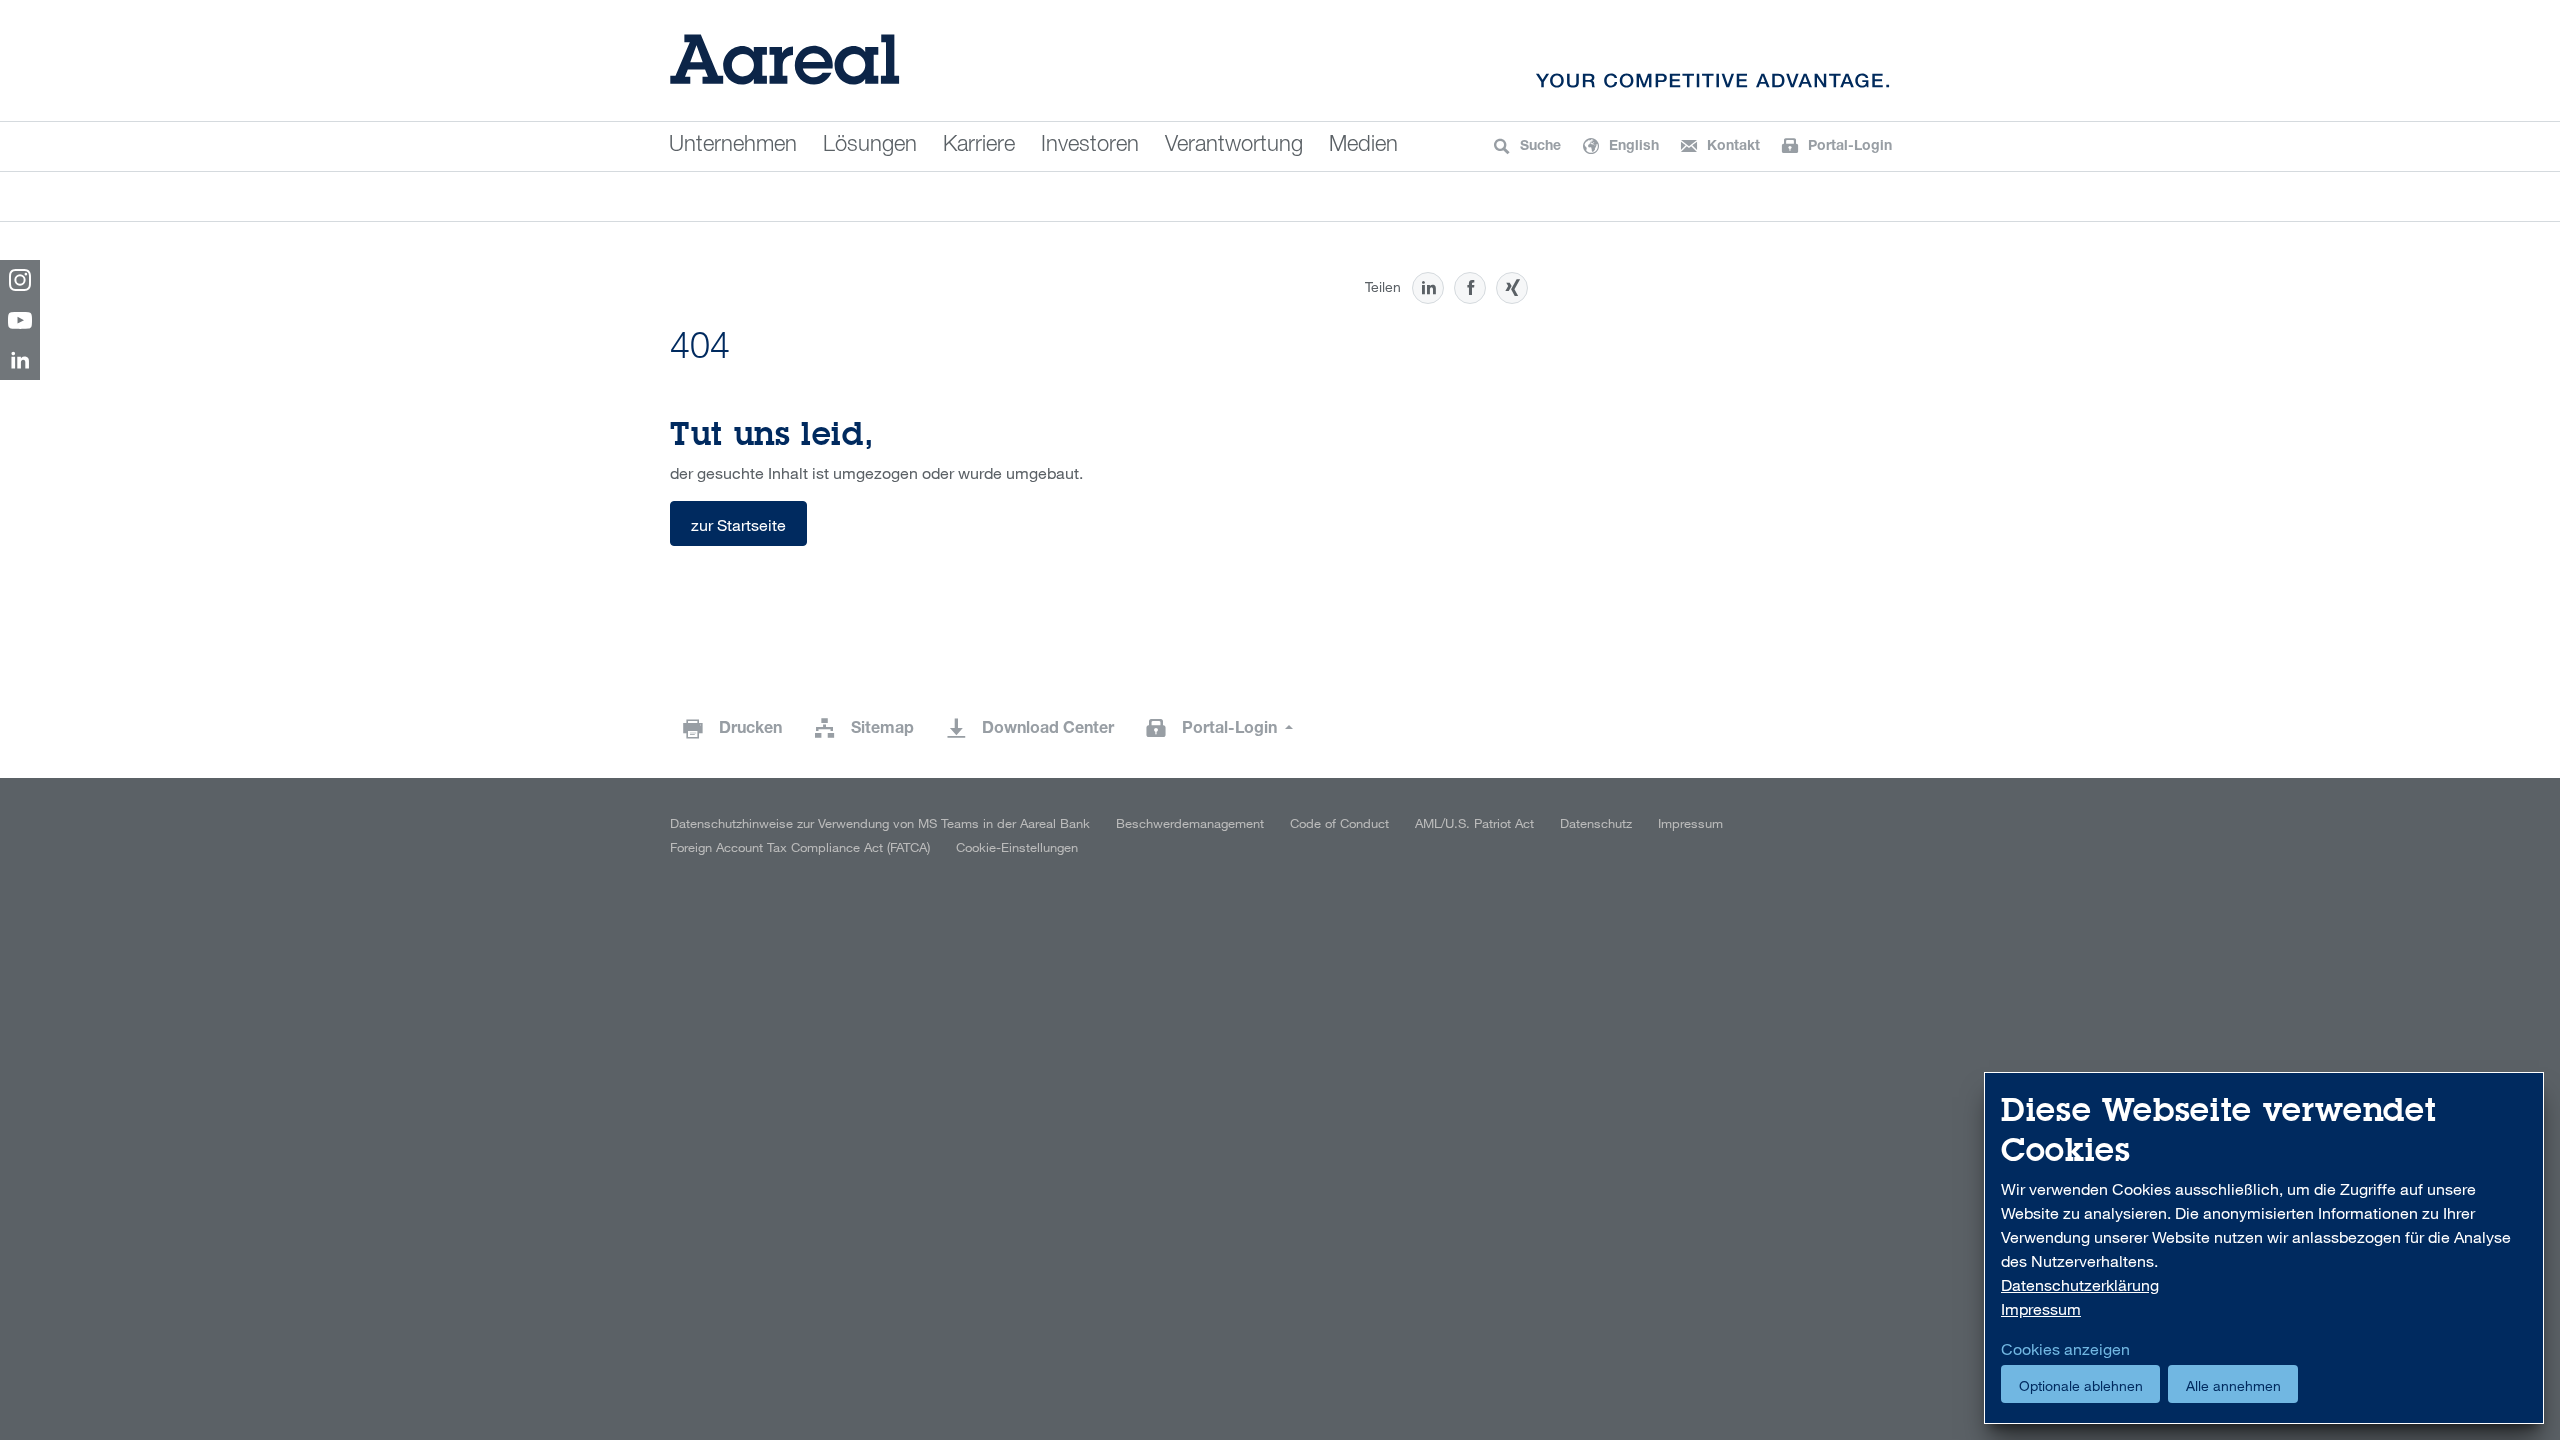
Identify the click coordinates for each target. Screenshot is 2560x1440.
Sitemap (882, 730)
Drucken (750, 730)
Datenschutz (1596, 823)
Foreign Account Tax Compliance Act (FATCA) (800, 847)
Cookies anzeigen (2065, 1349)
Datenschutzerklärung (2080, 1285)
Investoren (1090, 146)
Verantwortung (1234, 146)
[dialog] (2264, 1248)
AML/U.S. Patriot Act (1474, 823)
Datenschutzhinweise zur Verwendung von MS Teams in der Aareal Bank (880, 823)
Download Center (1048, 730)
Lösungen (870, 146)
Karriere (979, 146)
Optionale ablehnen (2081, 1385)
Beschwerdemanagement (1190, 823)
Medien (1363, 146)
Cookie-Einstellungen (1017, 847)
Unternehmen (733, 146)
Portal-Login (1231, 730)
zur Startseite (738, 525)
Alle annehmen (2233, 1385)
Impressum (1690, 823)
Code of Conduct (1339, 823)
